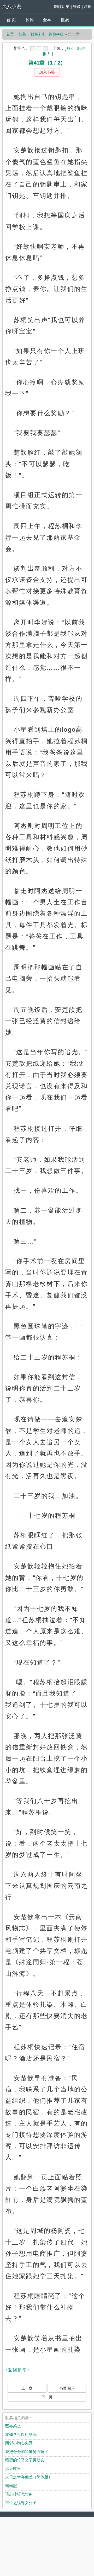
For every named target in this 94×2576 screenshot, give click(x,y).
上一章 (27, 2388)
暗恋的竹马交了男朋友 (25, 2460)
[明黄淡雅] (39, 49)
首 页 (11, 20)
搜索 (65, 20)
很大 (46, 54)
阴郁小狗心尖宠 (19, 2443)
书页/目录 (67, 2388)
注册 (88, 6)
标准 (81, 48)
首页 (10, 34)
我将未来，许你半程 (47, 34)
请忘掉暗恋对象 (19, 2494)
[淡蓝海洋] (33, 49)
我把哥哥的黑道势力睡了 (27, 2452)
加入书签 (47, 72)
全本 (47, 20)
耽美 (22, 34)
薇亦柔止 (13, 2426)
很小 (71, 48)
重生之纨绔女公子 (21, 2503)
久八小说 (12, 7)
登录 (77, 6)
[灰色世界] (45, 49)
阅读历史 (62, 6)
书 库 (29, 20)
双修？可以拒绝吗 (21, 2434)
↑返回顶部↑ (17, 2370)
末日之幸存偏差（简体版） (29, 2477)
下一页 (47, 2397)
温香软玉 (13, 2469)
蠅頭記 (11, 2486)
